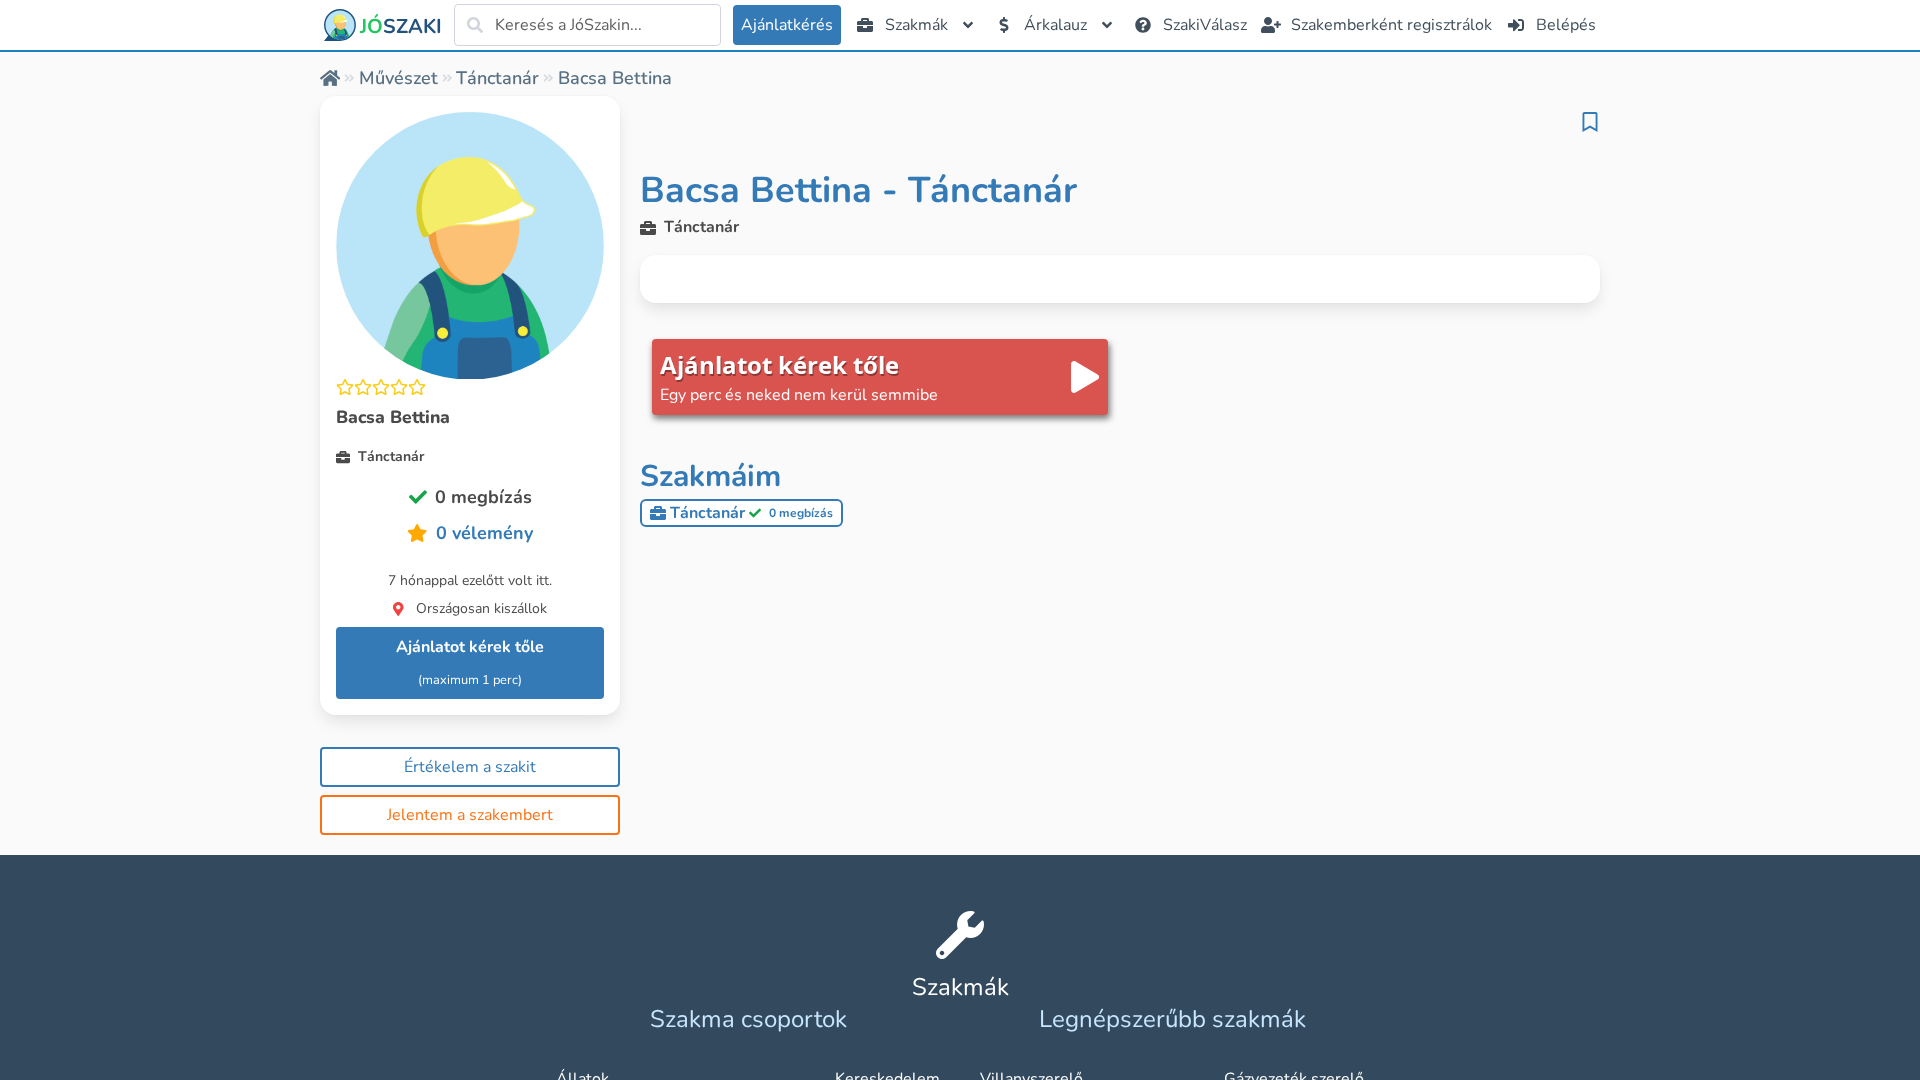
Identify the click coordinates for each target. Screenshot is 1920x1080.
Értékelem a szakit (470, 767)
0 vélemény (484, 533)
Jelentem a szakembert (470, 815)
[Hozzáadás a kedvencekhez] (1590, 122)
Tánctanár (497, 78)
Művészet (398, 78)
